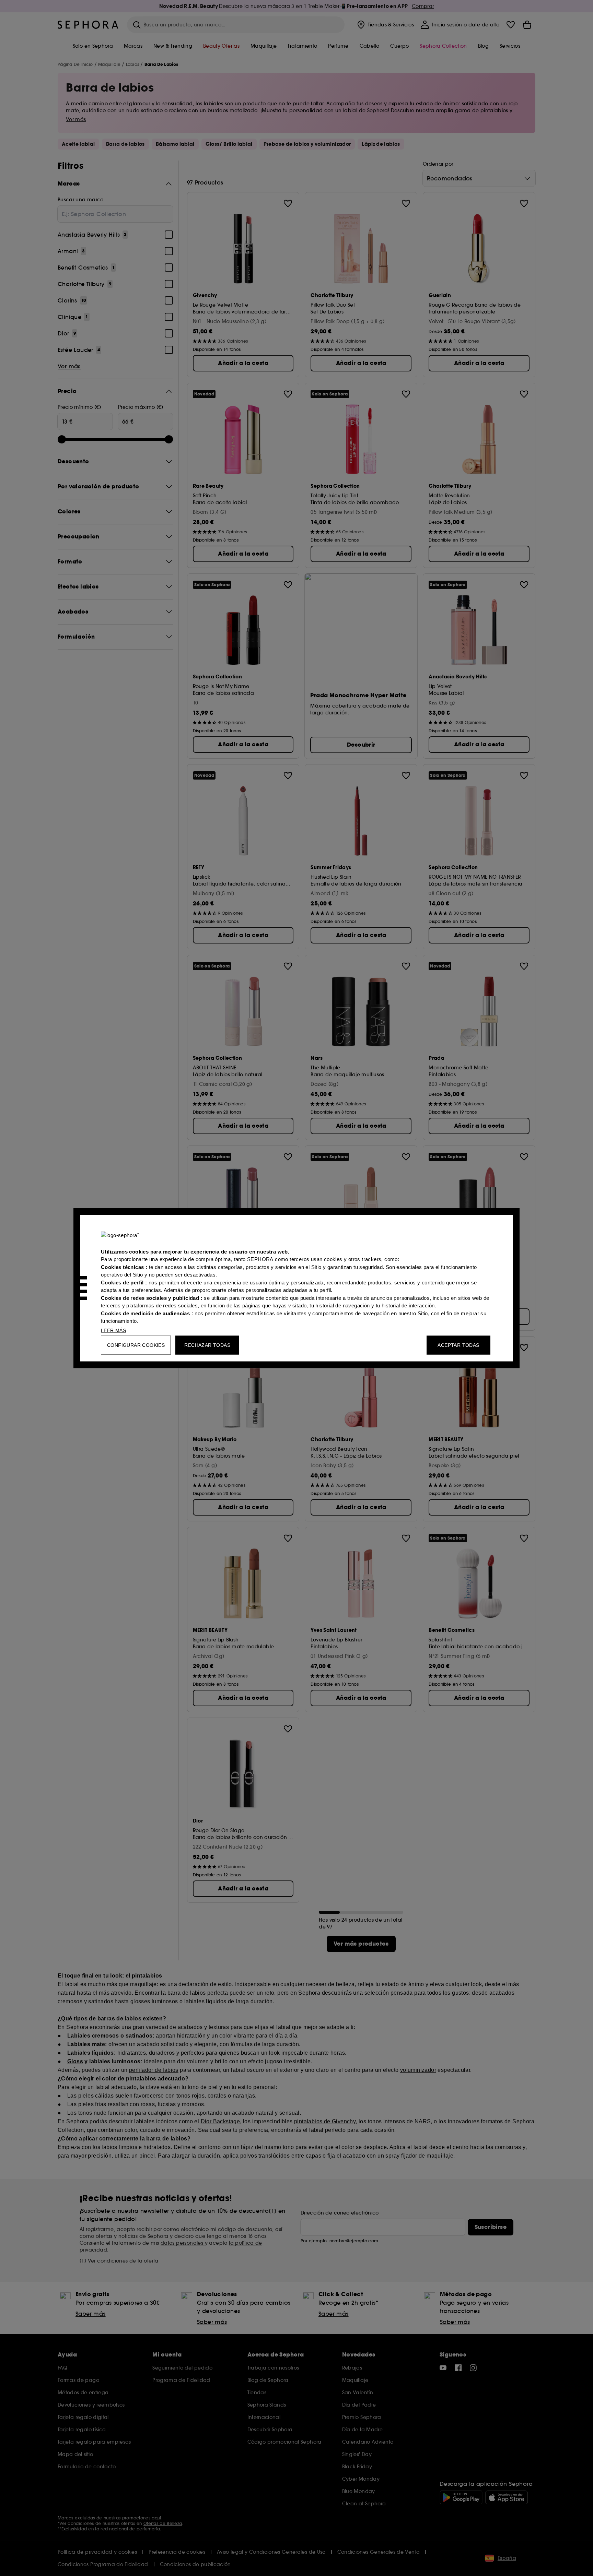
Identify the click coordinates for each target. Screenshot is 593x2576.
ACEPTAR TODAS (458, 1345)
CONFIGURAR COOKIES (136, 1345)
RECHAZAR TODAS (207, 1345)
